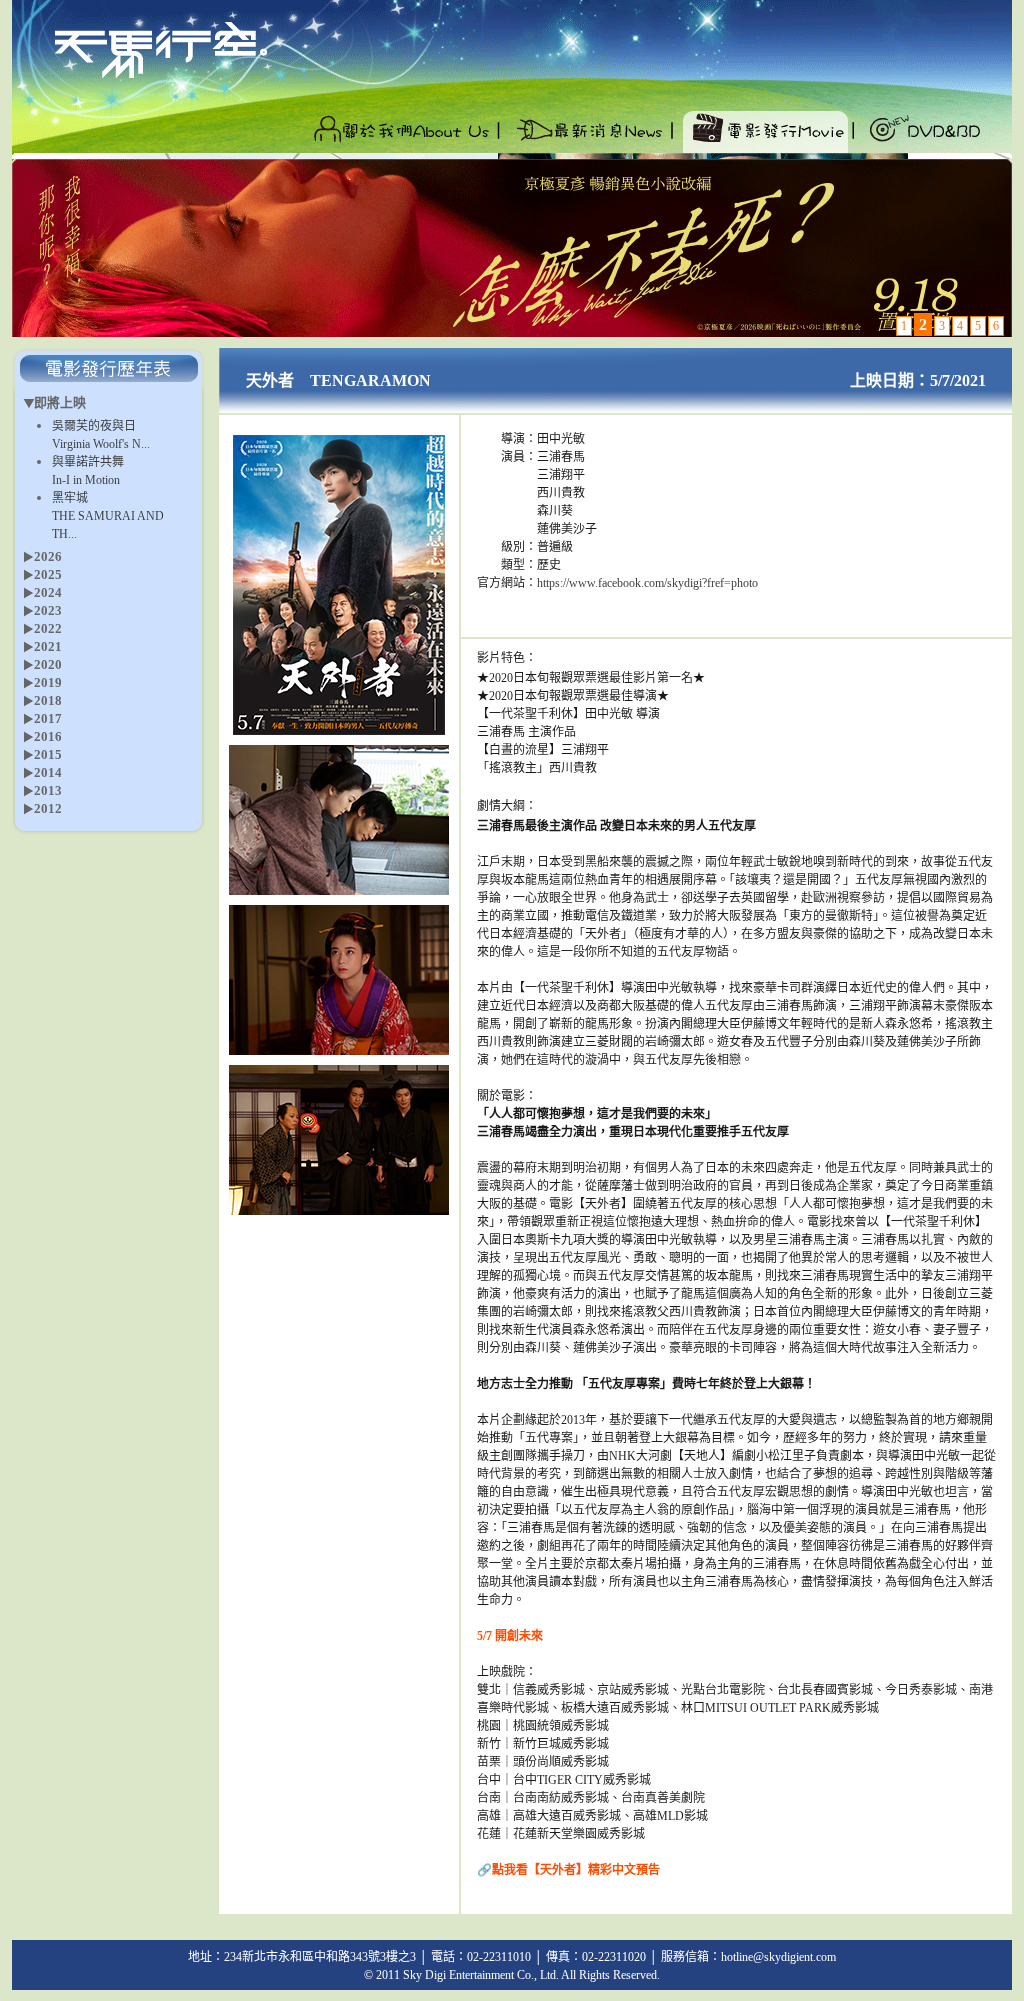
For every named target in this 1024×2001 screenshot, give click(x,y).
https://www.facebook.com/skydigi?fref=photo (647, 583)
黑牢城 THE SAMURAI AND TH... (108, 516)
